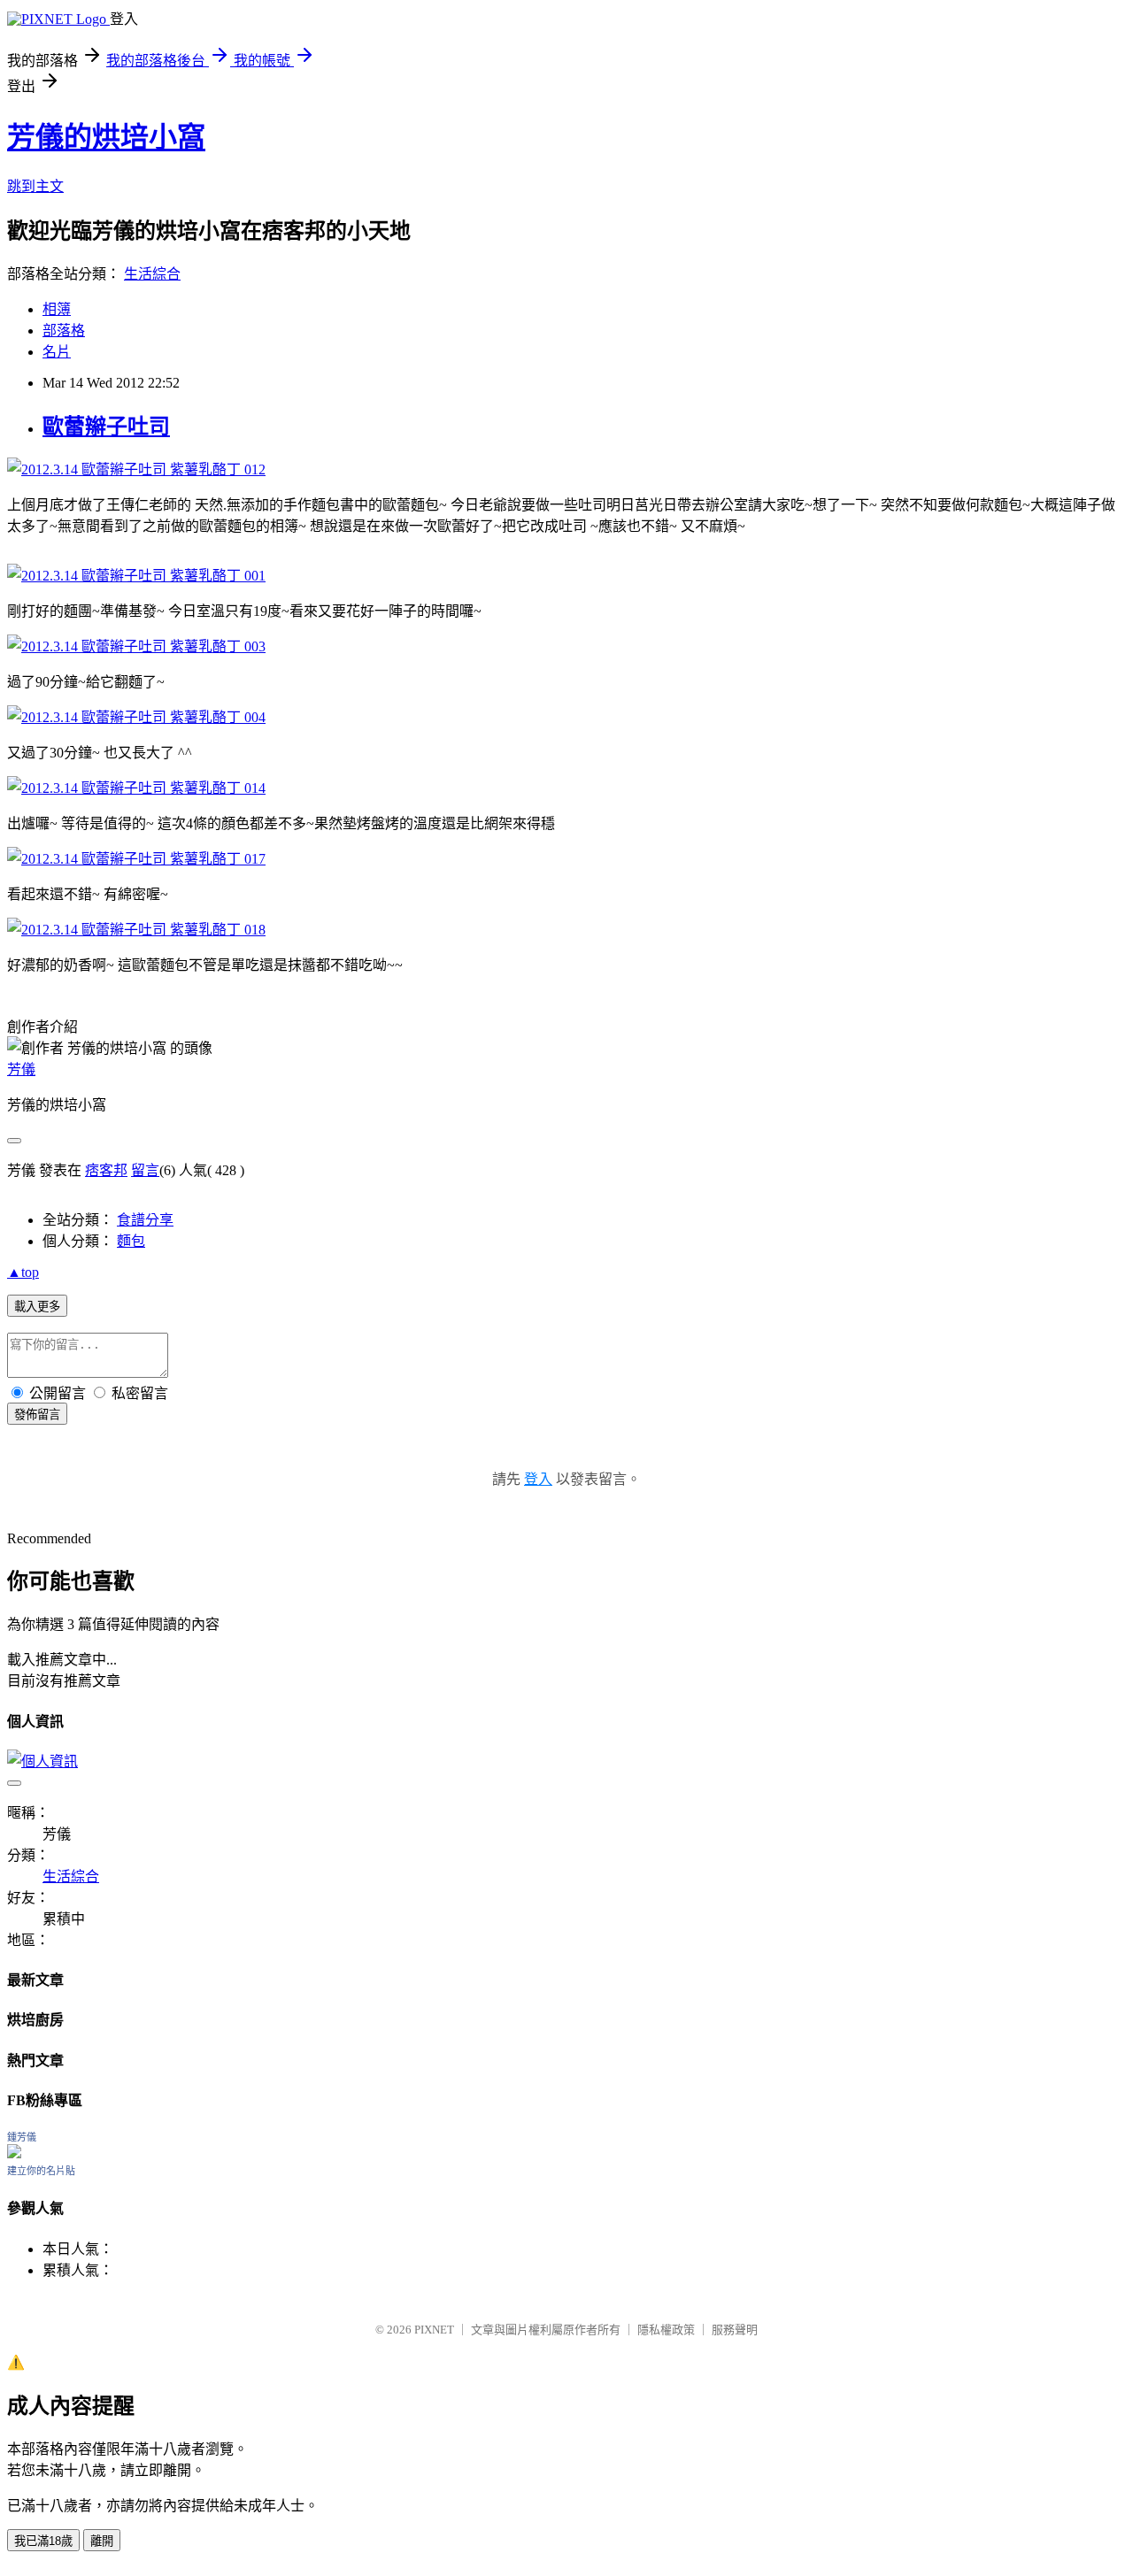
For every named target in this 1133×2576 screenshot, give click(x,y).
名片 (57, 352)
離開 (102, 2541)
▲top (23, 1272)
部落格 (64, 331)
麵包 (131, 1241)
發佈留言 (37, 1415)
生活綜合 (152, 274)
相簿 (57, 309)
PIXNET (434, 2330)
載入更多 (37, 1307)
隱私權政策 (666, 2330)
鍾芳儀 (22, 2137)
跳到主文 (35, 186)
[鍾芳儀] (14, 2153)
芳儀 (21, 1069)
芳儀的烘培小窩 (106, 137)
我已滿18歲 (43, 2541)
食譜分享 (145, 1220)
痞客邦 (106, 1170)
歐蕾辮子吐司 (106, 427)
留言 (145, 1170)
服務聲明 (735, 2330)
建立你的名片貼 (41, 2171)
